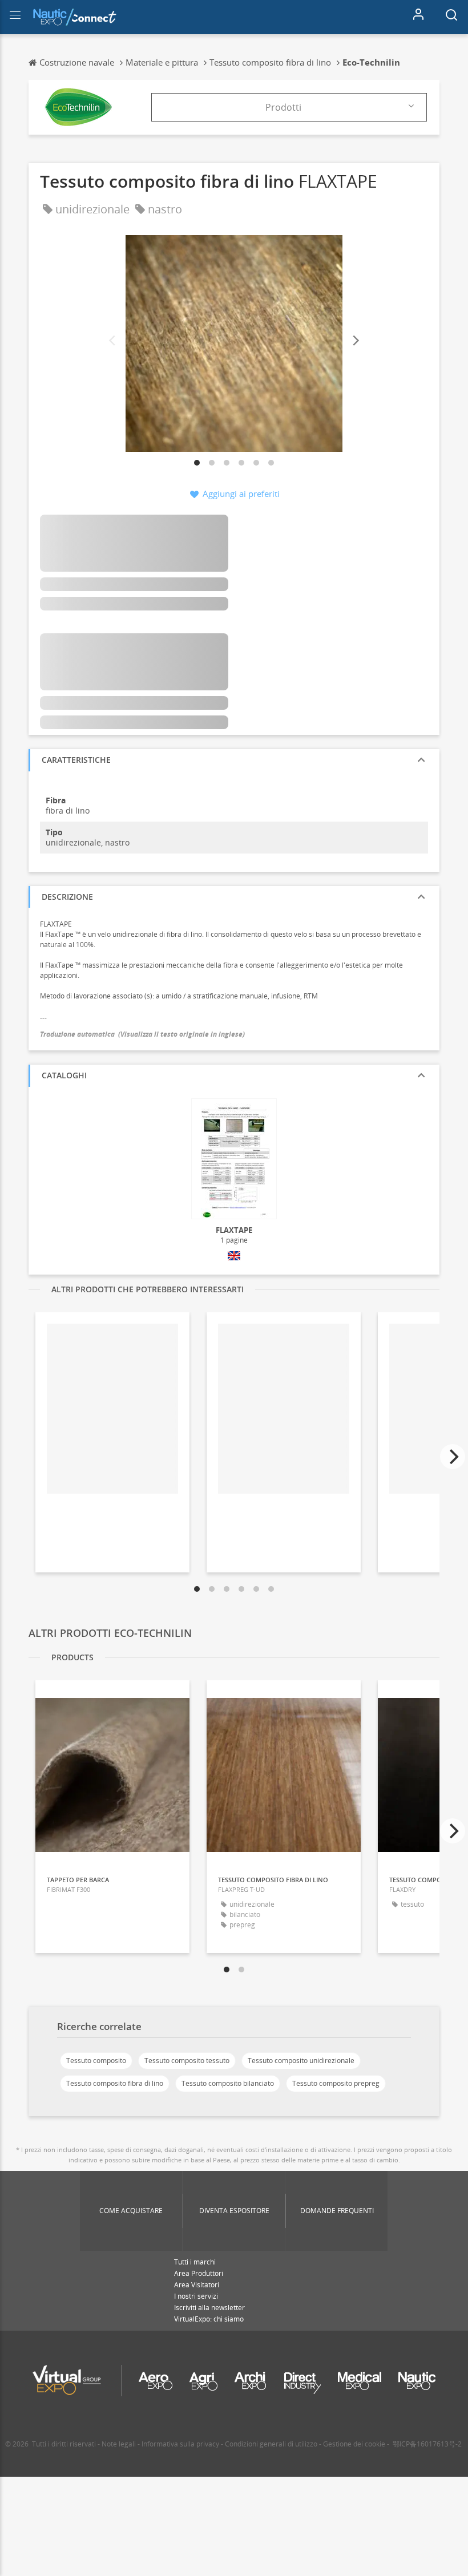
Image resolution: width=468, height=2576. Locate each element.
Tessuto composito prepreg (336, 2083)
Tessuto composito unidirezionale (301, 2061)
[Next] (355, 341)
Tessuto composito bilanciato (228, 2083)
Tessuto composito (96, 2061)
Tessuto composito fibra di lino (115, 2083)
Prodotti (283, 107)
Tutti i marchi (195, 2262)
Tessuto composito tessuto (187, 2061)
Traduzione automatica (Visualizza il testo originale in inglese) (142, 1034)
